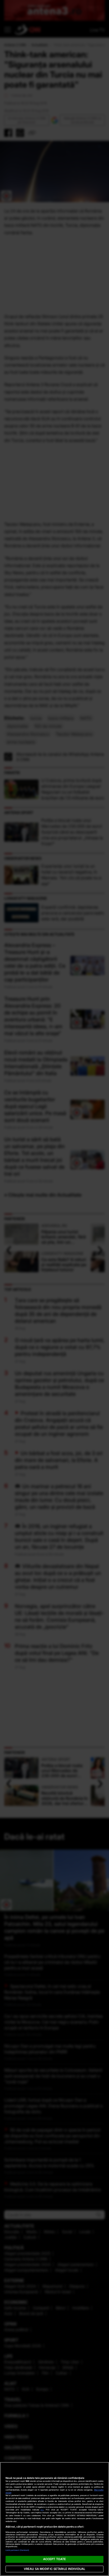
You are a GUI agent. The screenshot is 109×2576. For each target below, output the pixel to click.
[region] (54, 2519)
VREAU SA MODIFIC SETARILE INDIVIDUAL (54, 2569)
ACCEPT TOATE (54, 2559)
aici (42, 2510)
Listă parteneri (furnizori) (17, 2550)
